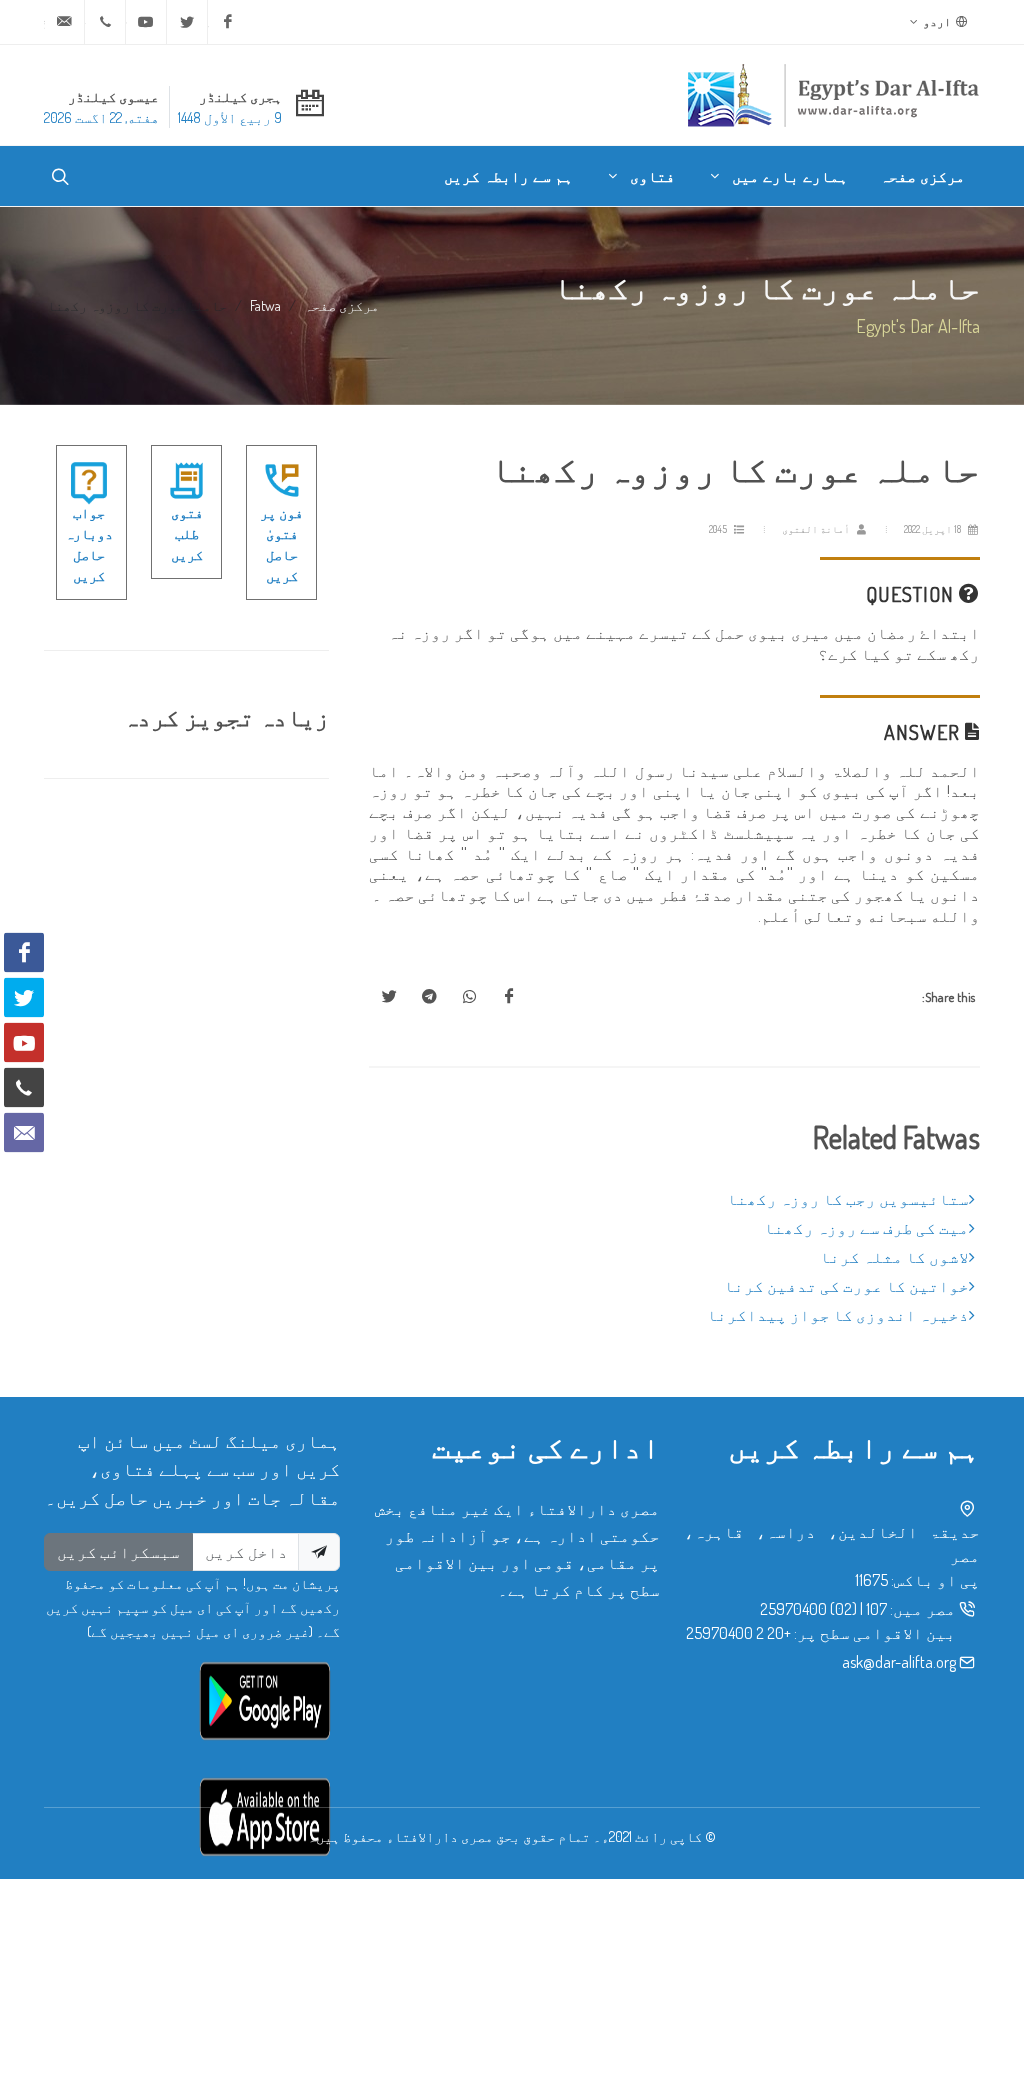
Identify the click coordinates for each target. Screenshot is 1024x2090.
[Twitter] (187, 22)
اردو (938, 21)
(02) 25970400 (808, 1609)
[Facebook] (228, 22)
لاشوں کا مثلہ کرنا (894, 1257)
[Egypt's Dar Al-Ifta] (833, 95)
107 (876, 1609)
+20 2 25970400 (738, 1633)
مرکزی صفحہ (341, 305)
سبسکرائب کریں (118, 1552)
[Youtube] (146, 22)
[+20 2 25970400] (105, 22)
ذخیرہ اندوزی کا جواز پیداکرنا (838, 1315)
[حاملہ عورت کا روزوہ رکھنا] (509, 997)
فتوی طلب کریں (187, 533)
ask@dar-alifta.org (899, 1662)
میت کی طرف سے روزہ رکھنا (866, 1228)
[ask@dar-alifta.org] (64, 22)
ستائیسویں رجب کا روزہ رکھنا (848, 1199)
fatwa (265, 305)
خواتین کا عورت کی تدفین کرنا (846, 1286)
